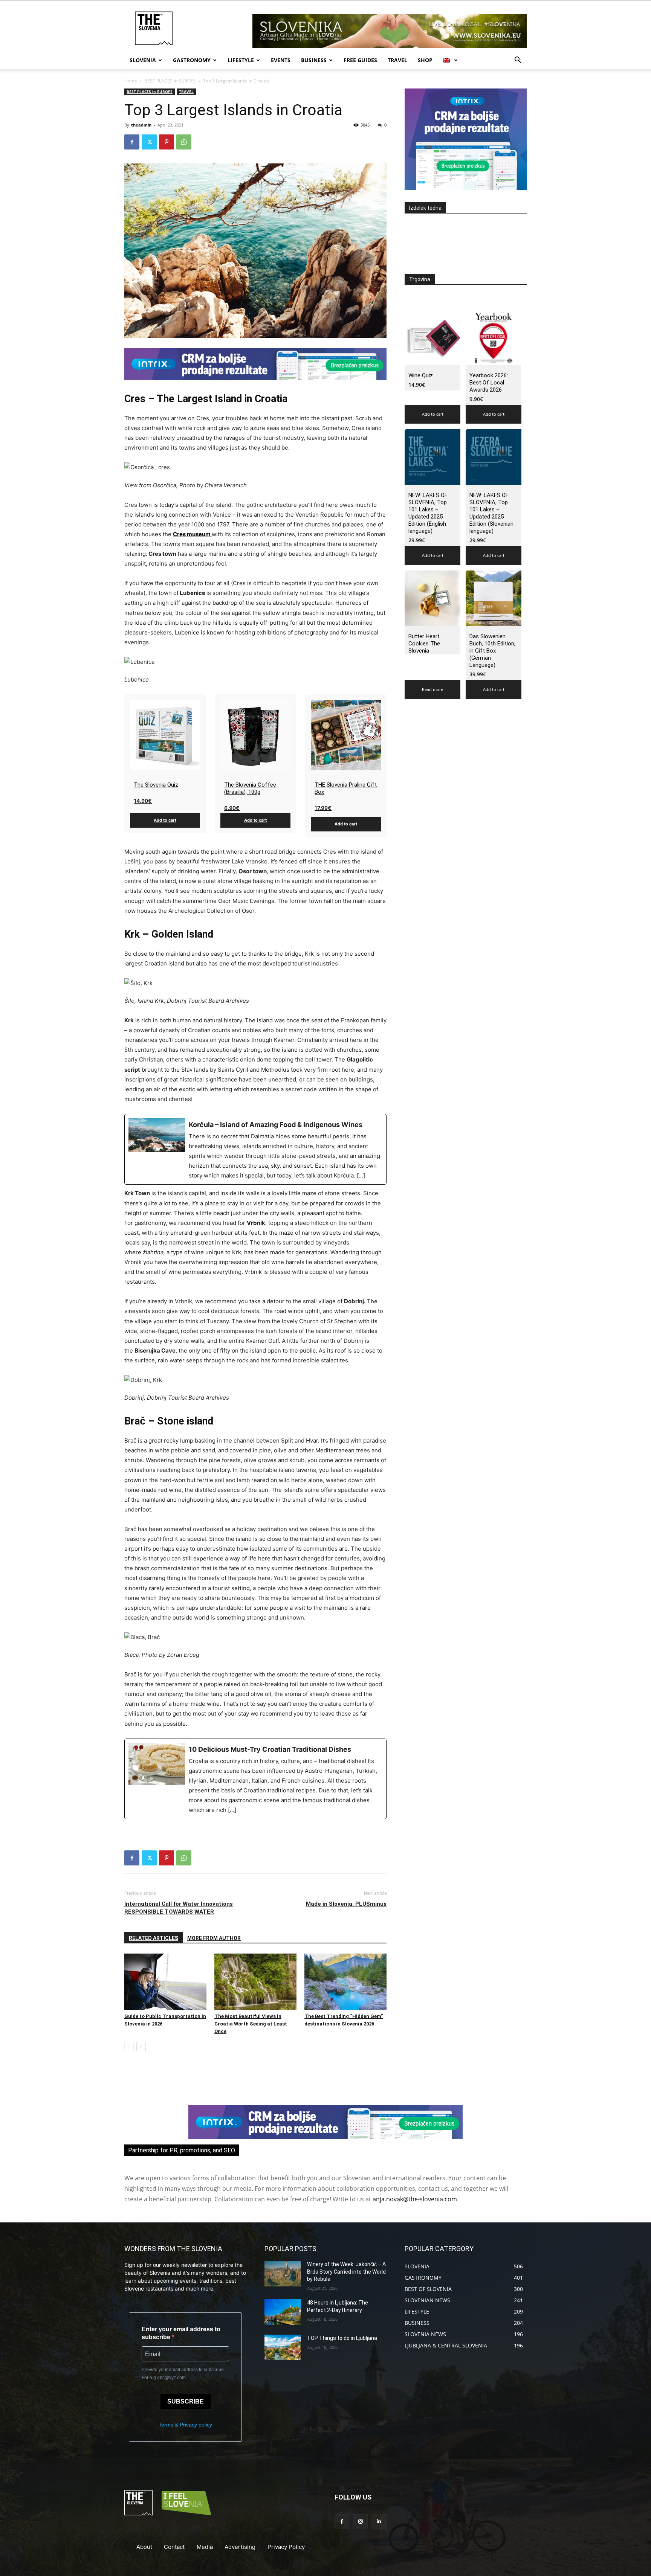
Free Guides (360, 60)
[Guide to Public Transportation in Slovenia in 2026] (165, 1982)
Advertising (240, 2547)
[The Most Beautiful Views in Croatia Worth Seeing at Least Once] (255, 1982)
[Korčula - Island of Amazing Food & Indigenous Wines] (255, 1149)
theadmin (141, 125)
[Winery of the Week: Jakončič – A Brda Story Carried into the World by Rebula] (283, 2274)
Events (281, 60)
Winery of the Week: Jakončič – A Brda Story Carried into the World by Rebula (346, 2272)
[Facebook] (132, 142)
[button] (518, 61)
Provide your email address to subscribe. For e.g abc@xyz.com (183, 2374)
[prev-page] (129, 2046)
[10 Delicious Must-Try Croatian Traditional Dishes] (255, 1779)
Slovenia (143, 60)
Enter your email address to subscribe (181, 2333)
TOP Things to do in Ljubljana (342, 2338)
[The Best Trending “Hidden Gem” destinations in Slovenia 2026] (345, 1982)
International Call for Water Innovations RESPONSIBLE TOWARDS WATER (179, 1908)
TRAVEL (397, 60)
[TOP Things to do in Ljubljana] (283, 2347)
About (144, 2547)
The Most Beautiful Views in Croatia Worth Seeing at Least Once (251, 2024)
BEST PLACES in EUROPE (170, 81)
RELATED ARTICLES (154, 1938)
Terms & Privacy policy (185, 2425)
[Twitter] (149, 142)
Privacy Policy (286, 2547)
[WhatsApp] (184, 142)
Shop (425, 60)
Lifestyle (241, 60)
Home (131, 81)
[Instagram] (360, 2522)
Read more (432, 689)
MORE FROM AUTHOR (214, 1938)
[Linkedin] (379, 2522)
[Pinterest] (167, 142)
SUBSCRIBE (186, 2401)
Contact (174, 2547)
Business (314, 60)
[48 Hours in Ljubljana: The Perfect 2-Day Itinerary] (283, 2312)
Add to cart (165, 820)
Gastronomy (192, 60)
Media (205, 2547)
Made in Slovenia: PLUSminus (346, 1904)
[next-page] (141, 2046)
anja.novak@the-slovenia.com (415, 2199)
